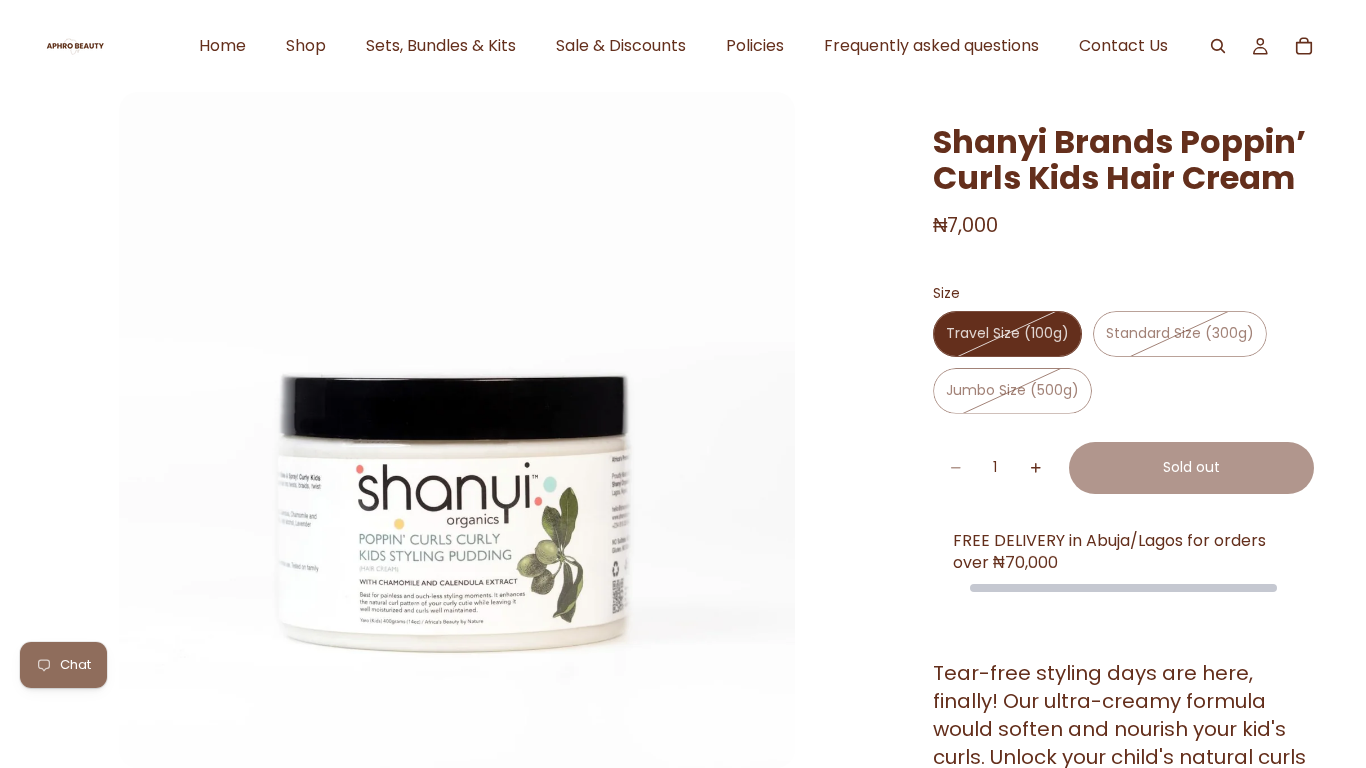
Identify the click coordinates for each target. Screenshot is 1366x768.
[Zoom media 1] (457, 430)
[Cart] (1304, 46)
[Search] (1218, 46)
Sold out (1191, 467)
